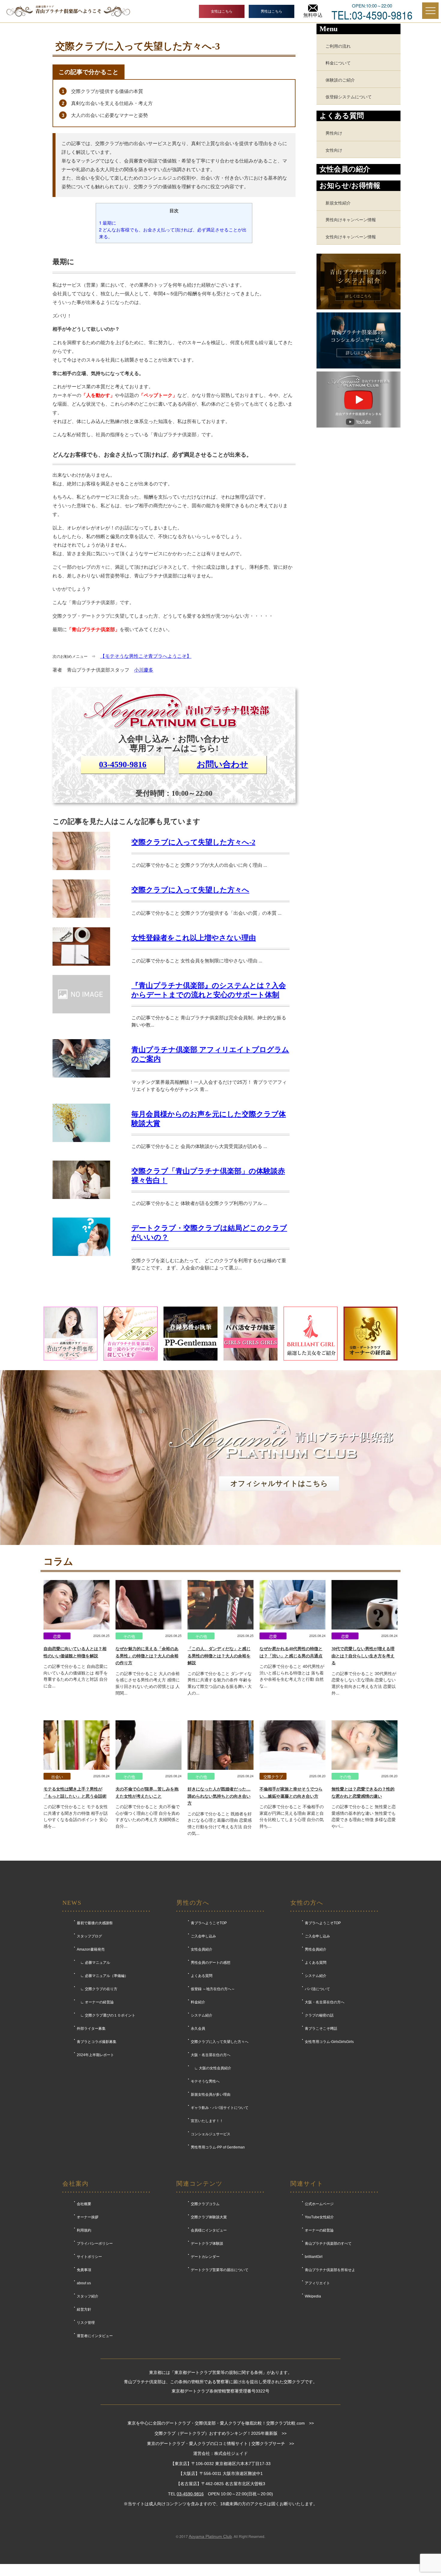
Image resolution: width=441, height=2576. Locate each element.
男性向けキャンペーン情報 (351, 219)
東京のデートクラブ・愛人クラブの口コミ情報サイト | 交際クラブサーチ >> (220, 2443)
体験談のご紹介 (340, 80)
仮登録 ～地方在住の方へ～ (213, 1989)
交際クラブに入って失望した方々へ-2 (193, 842)
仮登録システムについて (349, 96)
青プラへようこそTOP (209, 1923)
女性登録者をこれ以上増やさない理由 (194, 938)
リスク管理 (86, 2323)
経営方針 (84, 2309)
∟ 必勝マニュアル (93, 1963)
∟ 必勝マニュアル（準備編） (102, 1976)
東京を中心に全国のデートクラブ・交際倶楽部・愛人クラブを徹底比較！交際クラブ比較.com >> (221, 2423)
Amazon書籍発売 (91, 1949)
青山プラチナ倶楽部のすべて (328, 2244)
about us (84, 2283)
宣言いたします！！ (207, 2121)
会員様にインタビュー (209, 2230)
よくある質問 (202, 1976)
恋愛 (57, 1636)
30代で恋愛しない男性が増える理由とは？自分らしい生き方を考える (363, 1656)
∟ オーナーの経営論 (95, 2002)
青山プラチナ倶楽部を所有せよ (330, 2270)
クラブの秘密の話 (319, 2015)
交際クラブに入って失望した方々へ (190, 890)
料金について (338, 63)
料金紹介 (198, 2002)
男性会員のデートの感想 (211, 1963)
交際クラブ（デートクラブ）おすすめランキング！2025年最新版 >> (220, 2433)
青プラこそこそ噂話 (321, 2029)
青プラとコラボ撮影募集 (97, 2042)
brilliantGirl (314, 2257)
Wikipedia (313, 2296)
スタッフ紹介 (88, 2296)
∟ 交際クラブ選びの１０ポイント (106, 2015)
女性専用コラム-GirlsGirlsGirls (329, 2042)
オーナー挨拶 (88, 2217)
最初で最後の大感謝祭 (95, 1923)
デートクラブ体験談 (207, 2244)
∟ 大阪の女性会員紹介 (211, 2068)
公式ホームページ (319, 2204)
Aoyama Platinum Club (210, 2536)
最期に (108, 223)
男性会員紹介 (316, 1949)
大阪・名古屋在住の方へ (211, 2055)
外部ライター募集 (91, 2029)
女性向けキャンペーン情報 (351, 236)
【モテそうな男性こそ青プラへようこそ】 (146, 656)
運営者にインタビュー (95, 2336)
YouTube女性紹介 (319, 2217)
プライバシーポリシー (95, 2244)
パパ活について (317, 1989)
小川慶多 (144, 670)
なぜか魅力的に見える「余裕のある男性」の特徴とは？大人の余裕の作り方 (147, 1656)
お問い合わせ (223, 764)
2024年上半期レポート (95, 2055)
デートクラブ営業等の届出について (220, 2270)
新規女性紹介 (338, 203)
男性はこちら (271, 11)
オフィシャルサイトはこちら (279, 1483)
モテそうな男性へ (205, 2081)
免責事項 (84, 2270)
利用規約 (84, 2230)
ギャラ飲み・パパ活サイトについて (220, 2108)
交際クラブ (273, 1777)
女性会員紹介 (202, 1949)
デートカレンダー (205, 2257)
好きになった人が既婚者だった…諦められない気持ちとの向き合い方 (219, 1796)
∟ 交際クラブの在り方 (97, 1989)
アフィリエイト (317, 2283)
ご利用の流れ (338, 46)
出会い (57, 1777)
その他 (129, 1636)
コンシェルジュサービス (211, 2134)
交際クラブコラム (205, 2204)
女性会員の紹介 (345, 169)
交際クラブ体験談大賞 (209, 2217)
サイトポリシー (89, 2257)
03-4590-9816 (123, 764)
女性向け (334, 150)
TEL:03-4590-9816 (372, 14)
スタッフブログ (89, 1936)
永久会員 (198, 2029)
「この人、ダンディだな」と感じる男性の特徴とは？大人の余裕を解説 (219, 1656)
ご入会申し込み (203, 1936)
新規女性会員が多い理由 (211, 2094)
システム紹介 (202, 2015)
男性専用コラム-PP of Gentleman (218, 2147)
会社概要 (84, 2204)
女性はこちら (222, 11)
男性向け (334, 133)
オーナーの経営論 (319, 2230)
